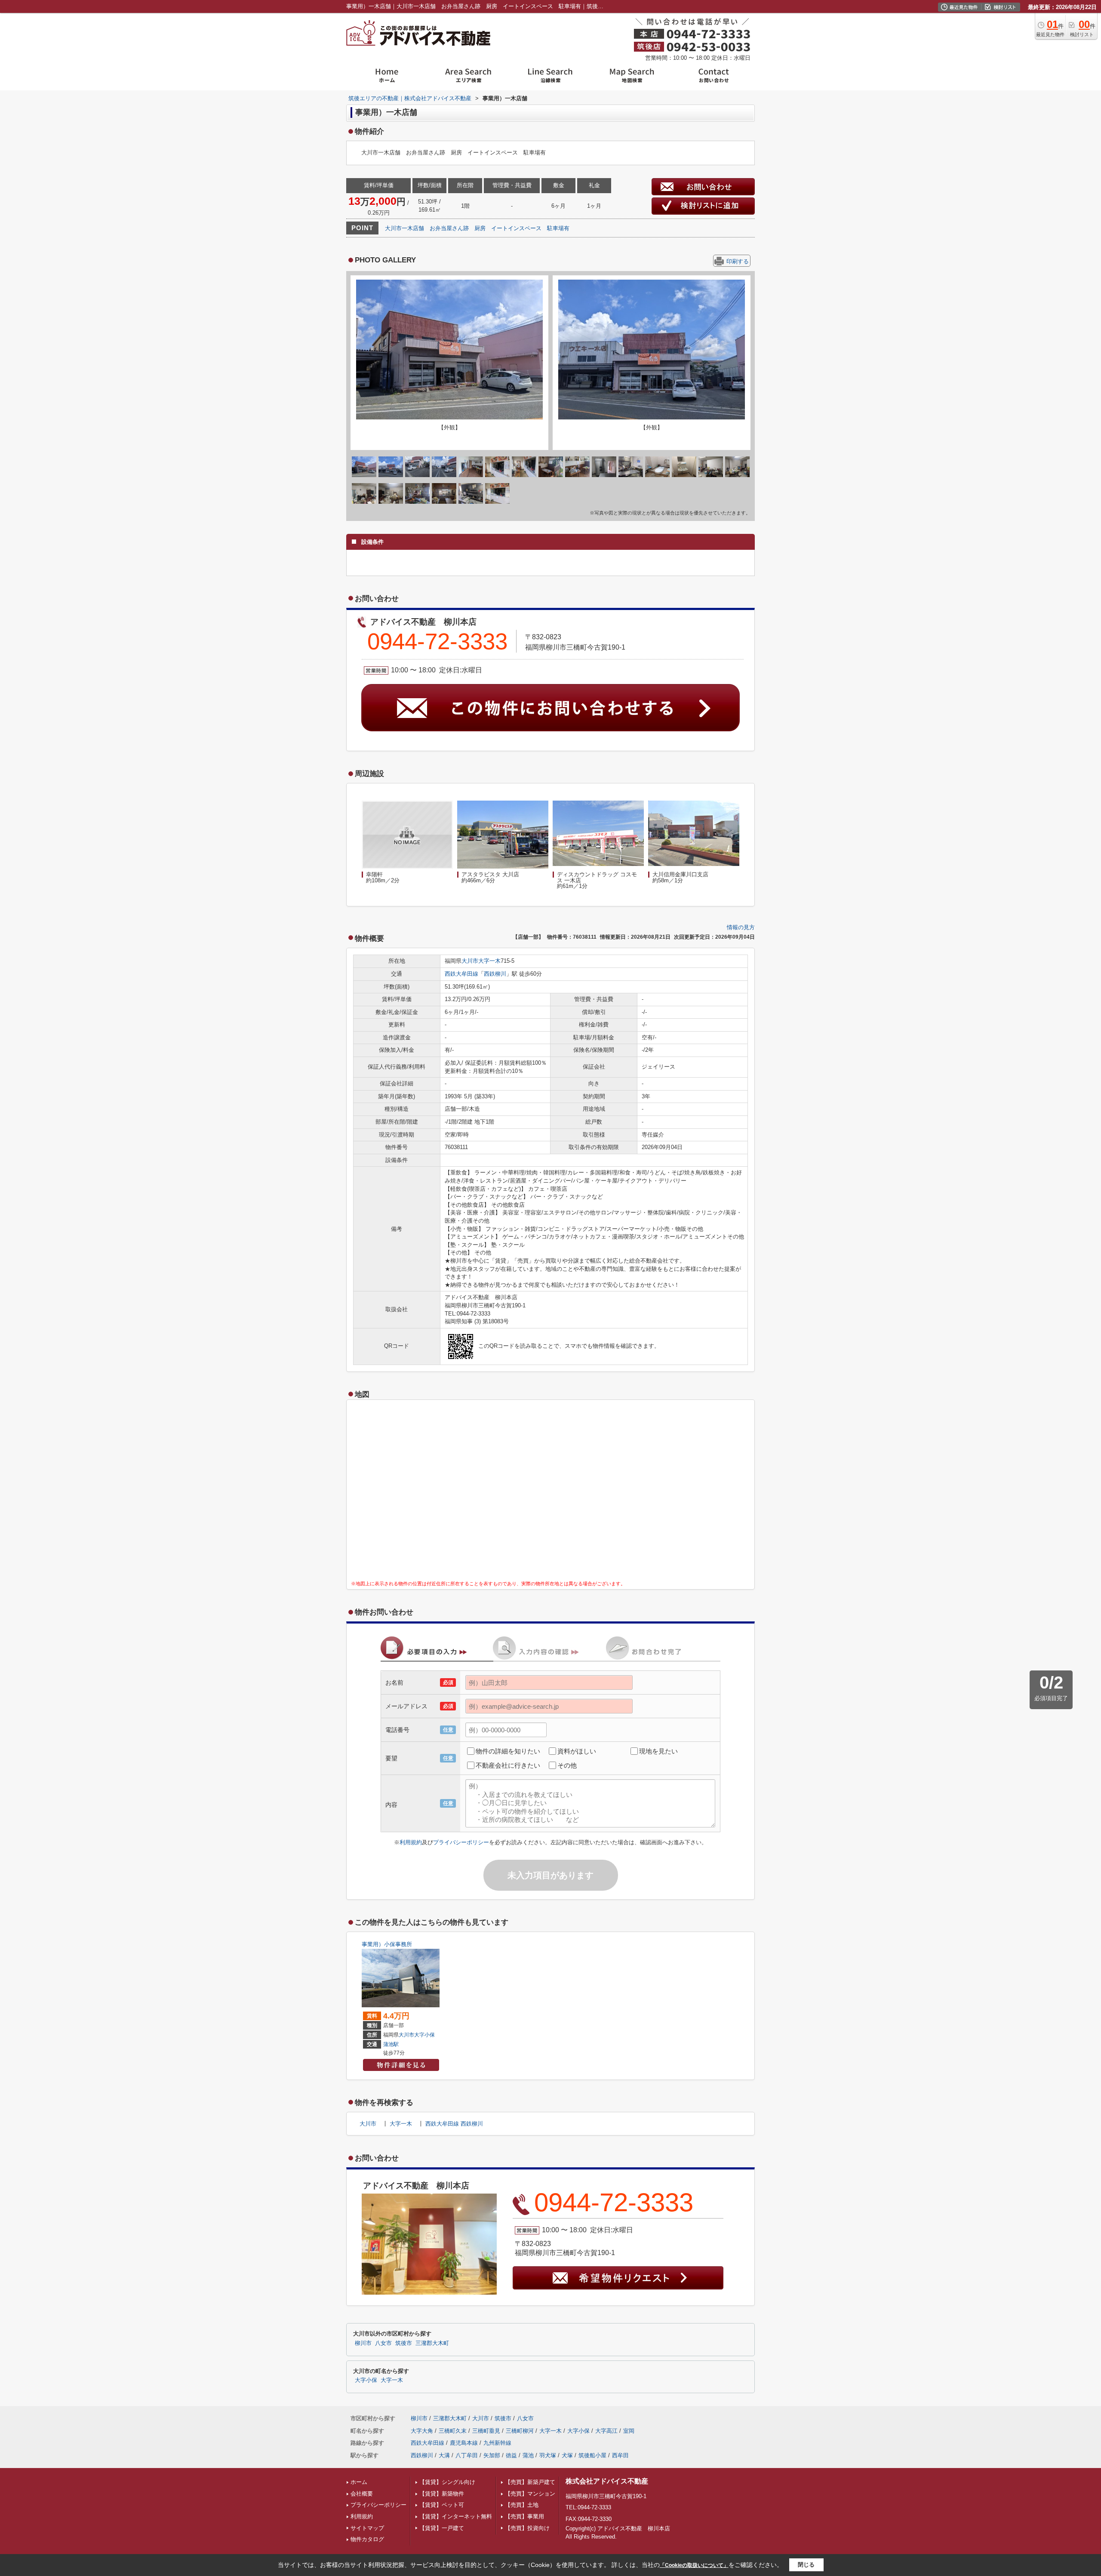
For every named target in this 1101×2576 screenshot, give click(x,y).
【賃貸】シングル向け (447, 2482)
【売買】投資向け (527, 2528)
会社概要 (362, 2494)
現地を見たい (658, 1751)
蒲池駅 (391, 2044)
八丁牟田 (467, 2455)
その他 (567, 1765)
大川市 (470, 961)
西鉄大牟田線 (461, 974)
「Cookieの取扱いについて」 (694, 2565)
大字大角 (422, 2431)
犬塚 (567, 2455)
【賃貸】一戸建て (442, 2528)
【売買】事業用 (524, 2516)
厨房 (480, 228)
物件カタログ (367, 2539)
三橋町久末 (453, 2431)
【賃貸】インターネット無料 (456, 2516)
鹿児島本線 (464, 2443)
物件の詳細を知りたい (508, 1751)
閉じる (806, 2565)
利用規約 (411, 1842)
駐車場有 (558, 228)
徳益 (511, 2455)
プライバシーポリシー (461, 1842)
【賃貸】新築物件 (442, 2494)
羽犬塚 (548, 2455)
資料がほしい (577, 1751)
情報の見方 (741, 927)
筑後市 (404, 2343)
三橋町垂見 (486, 2431)
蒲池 (528, 2455)
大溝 (444, 2455)
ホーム (359, 2482)
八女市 (383, 2343)
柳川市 (363, 2343)
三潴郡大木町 (432, 2343)
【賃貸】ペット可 (442, 2505)
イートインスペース (516, 228)
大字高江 (606, 2431)
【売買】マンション (530, 2494)
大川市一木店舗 (404, 228)
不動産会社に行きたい (508, 1765)
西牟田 (620, 2455)
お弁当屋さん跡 (449, 228)
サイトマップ (367, 2528)
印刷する (738, 261)
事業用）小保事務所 (387, 1944)
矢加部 (492, 2455)
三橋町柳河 (520, 2431)
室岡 (629, 2431)
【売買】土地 (522, 2505)
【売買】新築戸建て (530, 2482)
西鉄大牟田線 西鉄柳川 (454, 2124)
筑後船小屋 (592, 2455)
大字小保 (424, 2035)
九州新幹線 (497, 2443)
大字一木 (489, 961)
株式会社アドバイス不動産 (607, 2481)
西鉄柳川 (495, 974)
